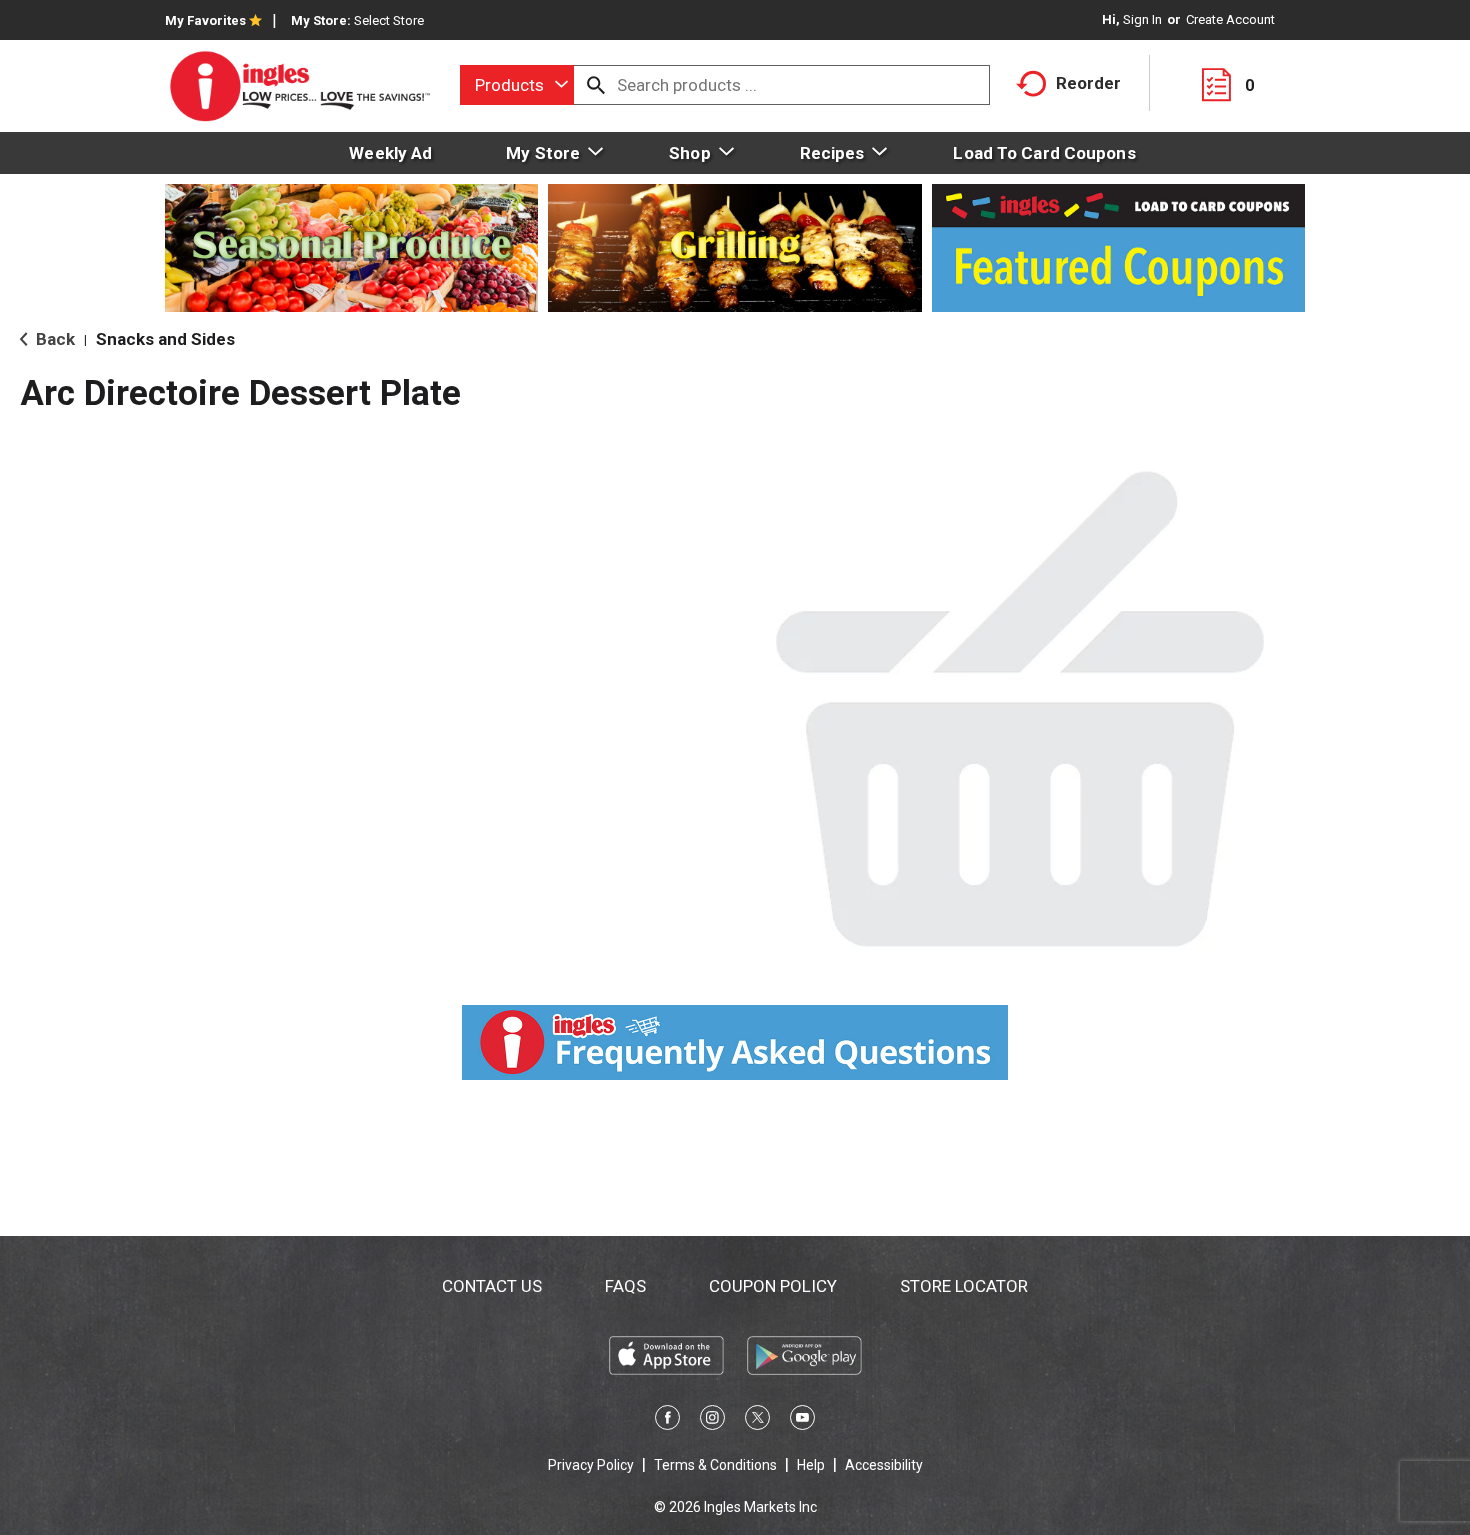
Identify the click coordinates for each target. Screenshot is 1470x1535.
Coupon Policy (773, 1286)
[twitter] (757, 1421)
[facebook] (667, 1421)
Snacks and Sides (165, 339)
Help (811, 1465)
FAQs (625, 1286)
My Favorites (205, 20)
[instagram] (712, 1421)
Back (53, 339)
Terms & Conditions (715, 1465)
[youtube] (802, 1421)
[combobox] (517, 85)
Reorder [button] (1088, 83)
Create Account (1230, 19)
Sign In (1142, 19)
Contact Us (492, 1286)
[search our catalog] (596, 85)
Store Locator (964, 1286)
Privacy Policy (591, 1465)
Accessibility (884, 1465)
